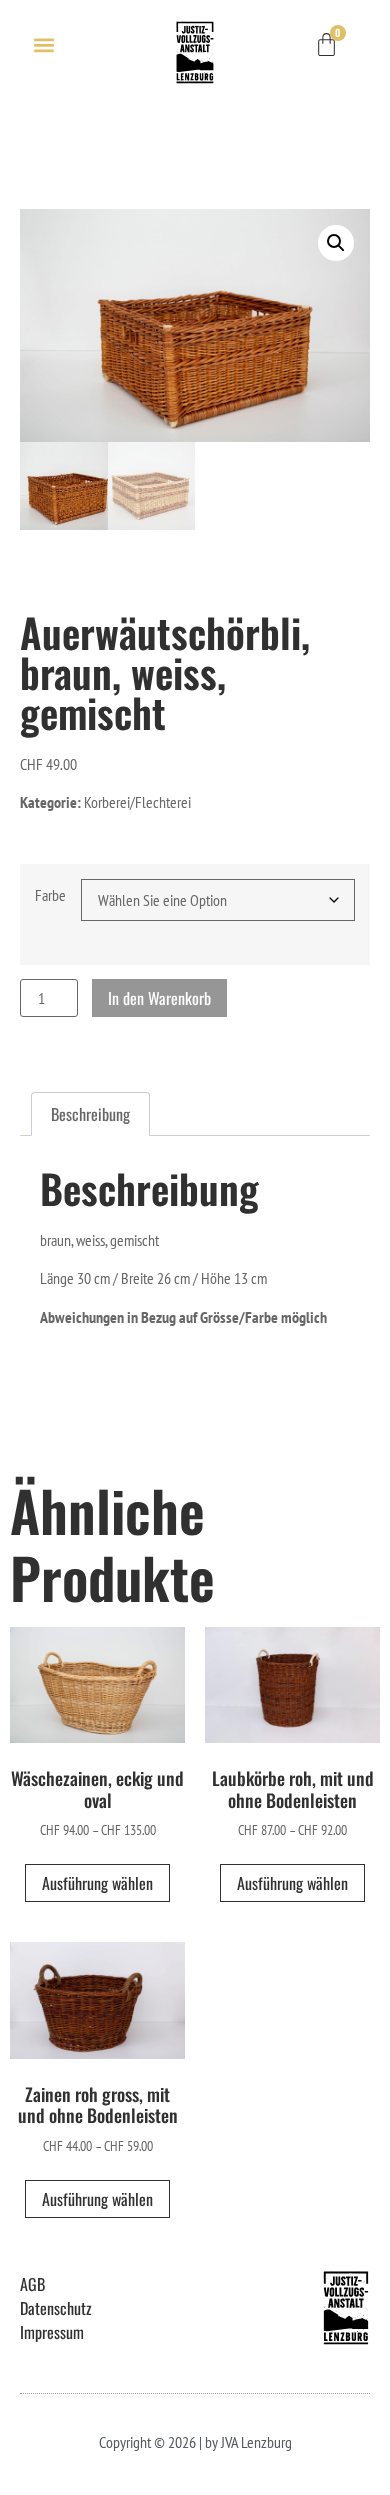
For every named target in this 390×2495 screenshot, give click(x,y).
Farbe (50, 895)
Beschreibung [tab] (90, 1114)
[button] (43, 44)
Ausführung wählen (97, 1883)
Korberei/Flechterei (137, 802)
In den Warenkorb (159, 998)
